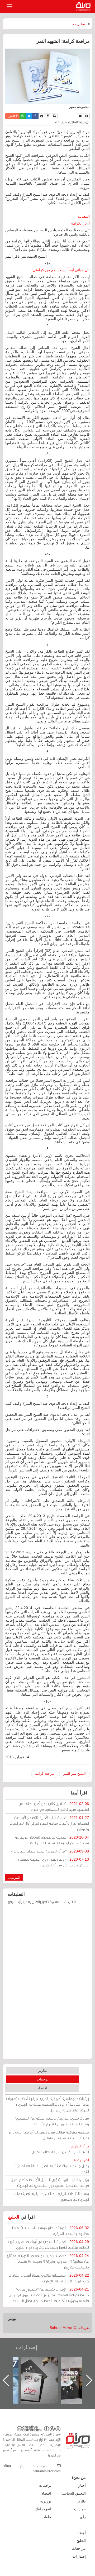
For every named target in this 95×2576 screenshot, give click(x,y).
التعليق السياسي (73, 2493)
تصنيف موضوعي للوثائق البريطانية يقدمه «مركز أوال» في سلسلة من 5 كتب (52, 1840)
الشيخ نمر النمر (74, 1774)
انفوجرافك (43, 2509)
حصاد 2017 (45, 2362)
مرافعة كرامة (45, 1774)
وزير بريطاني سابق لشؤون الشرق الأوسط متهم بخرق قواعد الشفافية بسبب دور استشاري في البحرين (50, 2182)
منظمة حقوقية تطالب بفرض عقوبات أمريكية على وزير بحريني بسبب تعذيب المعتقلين (49, 2135)
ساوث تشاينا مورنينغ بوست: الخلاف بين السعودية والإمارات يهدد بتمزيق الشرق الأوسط (52, 2121)
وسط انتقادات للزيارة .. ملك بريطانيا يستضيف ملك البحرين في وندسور (51, 2196)
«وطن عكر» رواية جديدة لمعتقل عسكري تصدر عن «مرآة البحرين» (54, 1862)
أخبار (82, 2485)
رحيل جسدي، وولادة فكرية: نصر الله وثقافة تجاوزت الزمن (52, 2166)
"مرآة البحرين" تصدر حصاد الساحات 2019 (48, 1851)
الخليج (14, 2217)
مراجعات (79, 2548)
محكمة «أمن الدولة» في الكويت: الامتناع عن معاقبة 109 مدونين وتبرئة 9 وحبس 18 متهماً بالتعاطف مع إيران (48, 2261)
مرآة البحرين (84, 7)
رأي (83, 2517)
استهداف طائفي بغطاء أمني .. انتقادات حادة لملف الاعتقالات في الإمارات (49, 2278)
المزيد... (14, 1877)
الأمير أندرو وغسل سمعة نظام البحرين (60, 2149)
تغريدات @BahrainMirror (70, 2328)
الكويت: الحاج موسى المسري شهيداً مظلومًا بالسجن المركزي (51, 2231)
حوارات (80, 2509)
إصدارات (80, 24)
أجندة (82, 2533)
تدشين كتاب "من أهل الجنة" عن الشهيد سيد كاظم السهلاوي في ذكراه (54, 1806)
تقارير (42, 2070)
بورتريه (46, 2501)
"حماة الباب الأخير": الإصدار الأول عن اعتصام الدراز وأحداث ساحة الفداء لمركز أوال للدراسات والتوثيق (49, 1823)
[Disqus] (47, 1984)
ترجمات (42, 2079)
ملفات (46, 2517)
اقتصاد (42, 2088)
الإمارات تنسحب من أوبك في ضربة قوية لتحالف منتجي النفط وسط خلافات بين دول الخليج (48, 2244)
